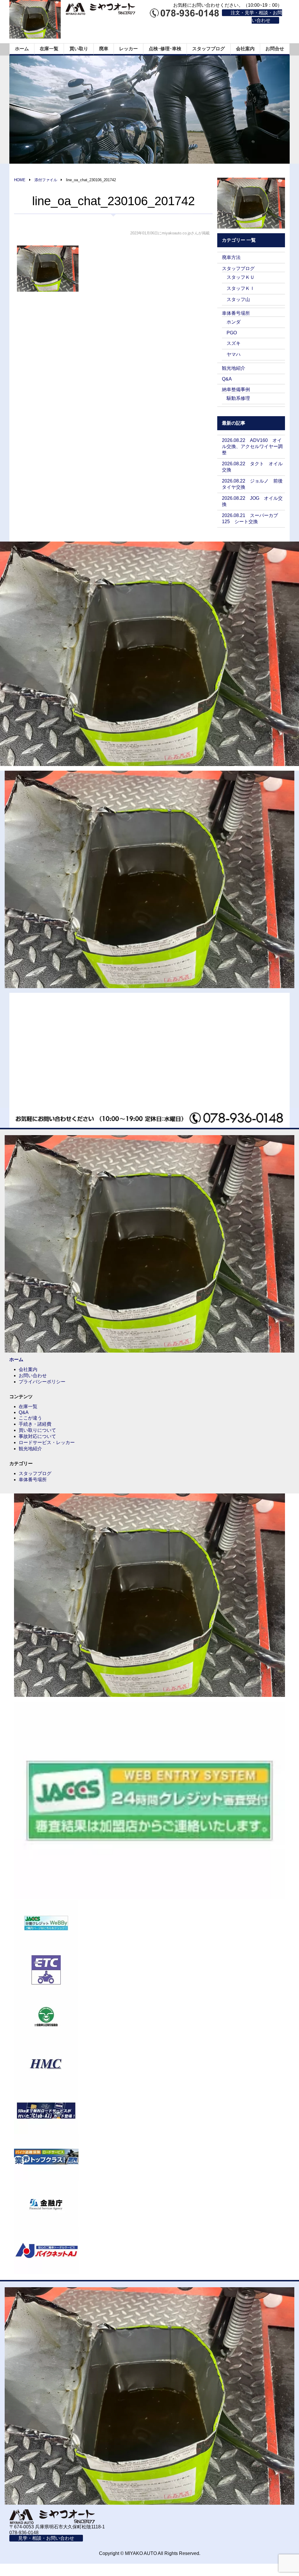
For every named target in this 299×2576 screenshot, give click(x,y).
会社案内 (245, 49)
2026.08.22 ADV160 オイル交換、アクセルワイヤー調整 (252, 446)
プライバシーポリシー (42, 1382)
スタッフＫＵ (241, 277)
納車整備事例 (236, 389)
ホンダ (234, 322)
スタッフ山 (238, 299)
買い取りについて (37, 1430)
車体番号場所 (236, 313)
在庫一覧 (49, 49)
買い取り (79, 49)
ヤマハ (234, 354)
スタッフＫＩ (241, 288)
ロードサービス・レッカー (47, 1442)
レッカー (128, 49)
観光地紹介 (234, 368)
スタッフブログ (208, 49)
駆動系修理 (238, 398)
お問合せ (275, 49)
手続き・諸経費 (35, 1424)
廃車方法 (231, 257)
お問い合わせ (33, 1376)
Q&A (227, 379)
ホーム (22, 49)
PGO (232, 333)
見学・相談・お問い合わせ (46, 2538)
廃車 (104, 49)
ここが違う (30, 1418)
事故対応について (37, 1436)
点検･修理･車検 (165, 49)
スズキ (234, 343)
